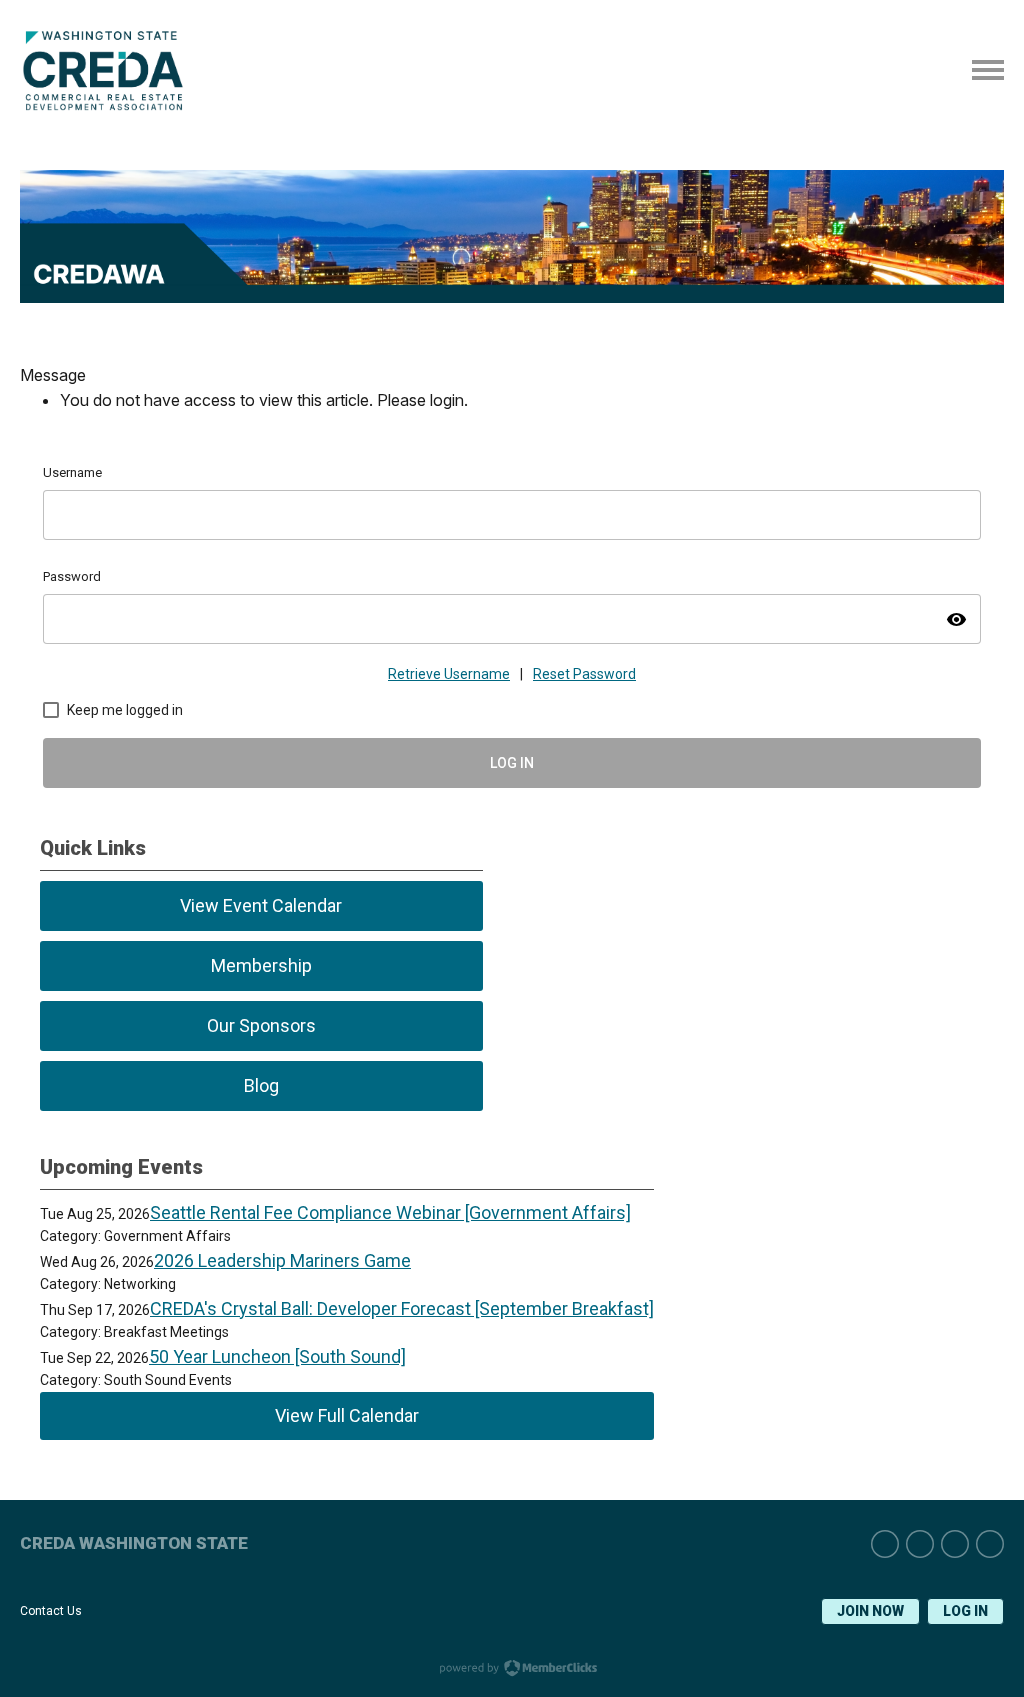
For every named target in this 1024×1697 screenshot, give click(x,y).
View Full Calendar (347, 1415)
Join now (870, 1611)
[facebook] (955, 1544)
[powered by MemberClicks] (512, 1670)
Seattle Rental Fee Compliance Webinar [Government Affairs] (390, 1212)
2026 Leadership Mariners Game (282, 1260)
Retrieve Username (449, 674)
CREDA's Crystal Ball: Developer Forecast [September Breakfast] (402, 1308)
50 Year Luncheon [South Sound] (277, 1356)
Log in (965, 1611)
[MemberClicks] (107, 105)
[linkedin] (885, 1544)
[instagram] (920, 1544)
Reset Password (584, 674)
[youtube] (990, 1544)
